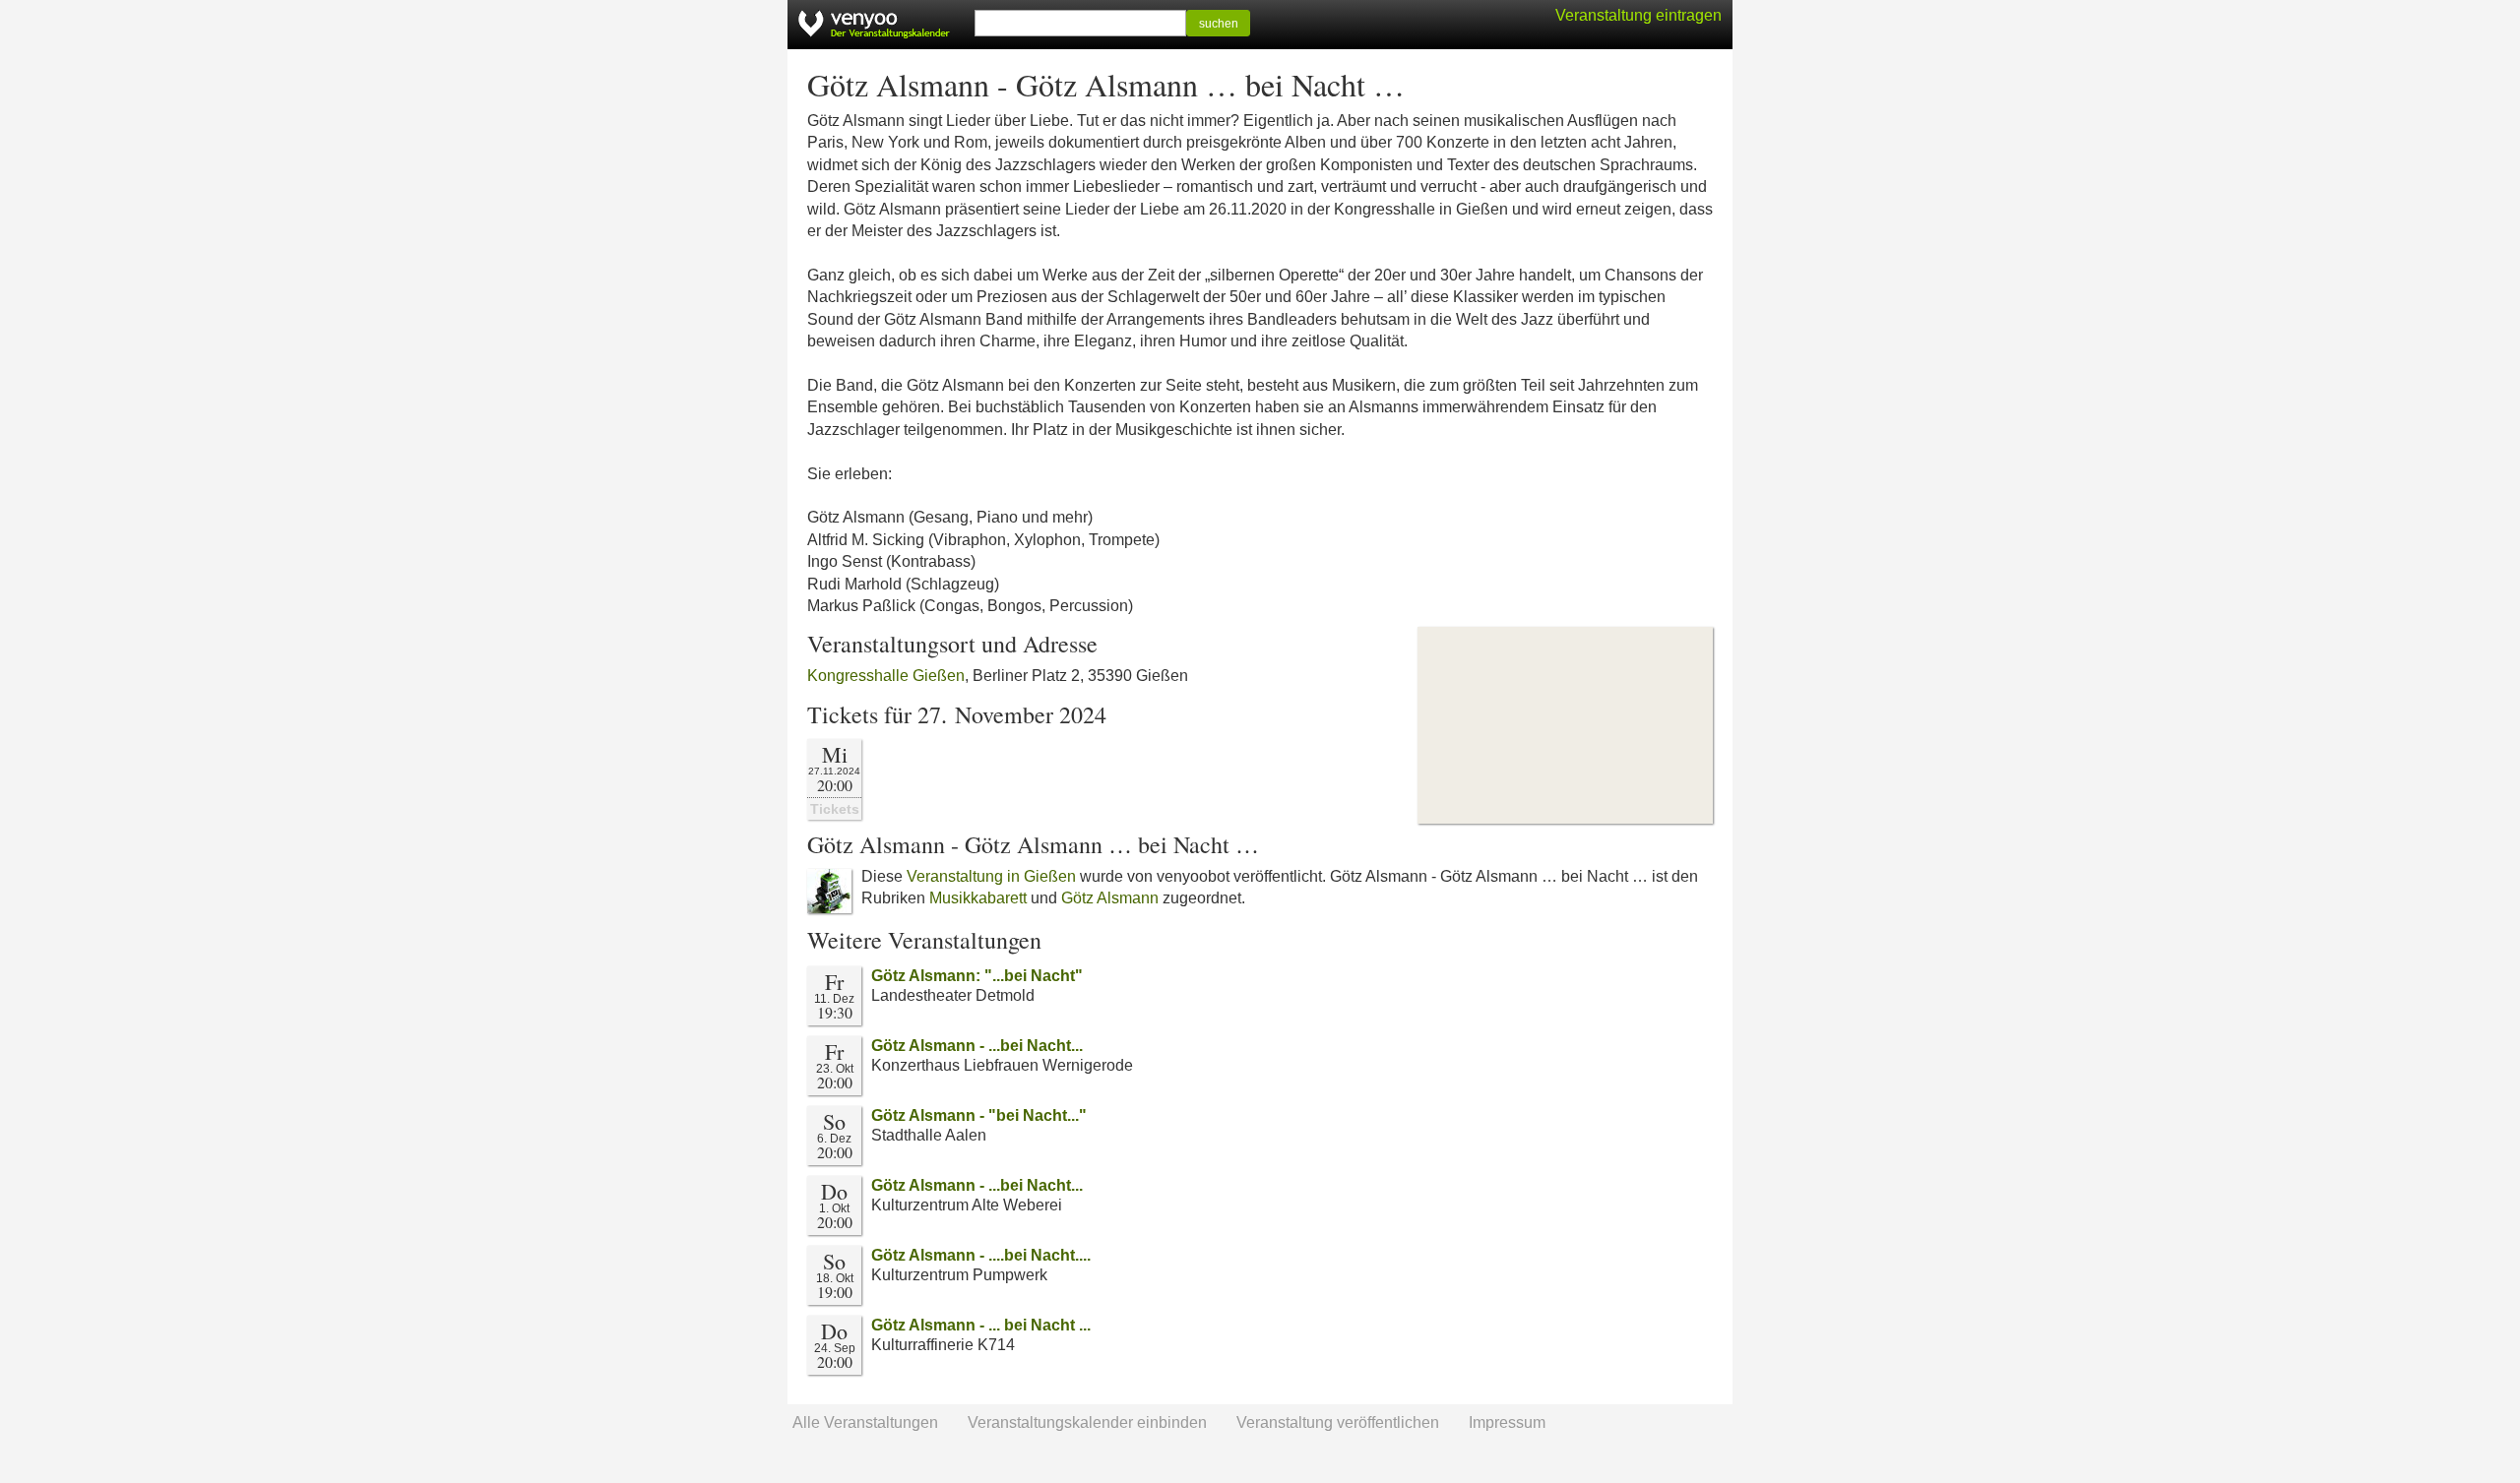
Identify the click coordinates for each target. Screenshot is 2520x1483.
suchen (1219, 24)
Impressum (1507, 1422)
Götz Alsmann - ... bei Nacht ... (981, 1325)
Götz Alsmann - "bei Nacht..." (979, 1115)
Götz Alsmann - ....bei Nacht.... (981, 1255)
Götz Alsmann (1110, 898)
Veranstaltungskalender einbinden (1087, 1422)
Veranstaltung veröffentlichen (1338, 1422)
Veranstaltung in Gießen (991, 876)
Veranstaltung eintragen (1638, 15)
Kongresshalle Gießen (886, 676)
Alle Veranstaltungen (865, 1422)
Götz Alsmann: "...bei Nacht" (977, 976)
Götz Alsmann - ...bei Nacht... (977, 1046)
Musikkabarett (978, 898)
